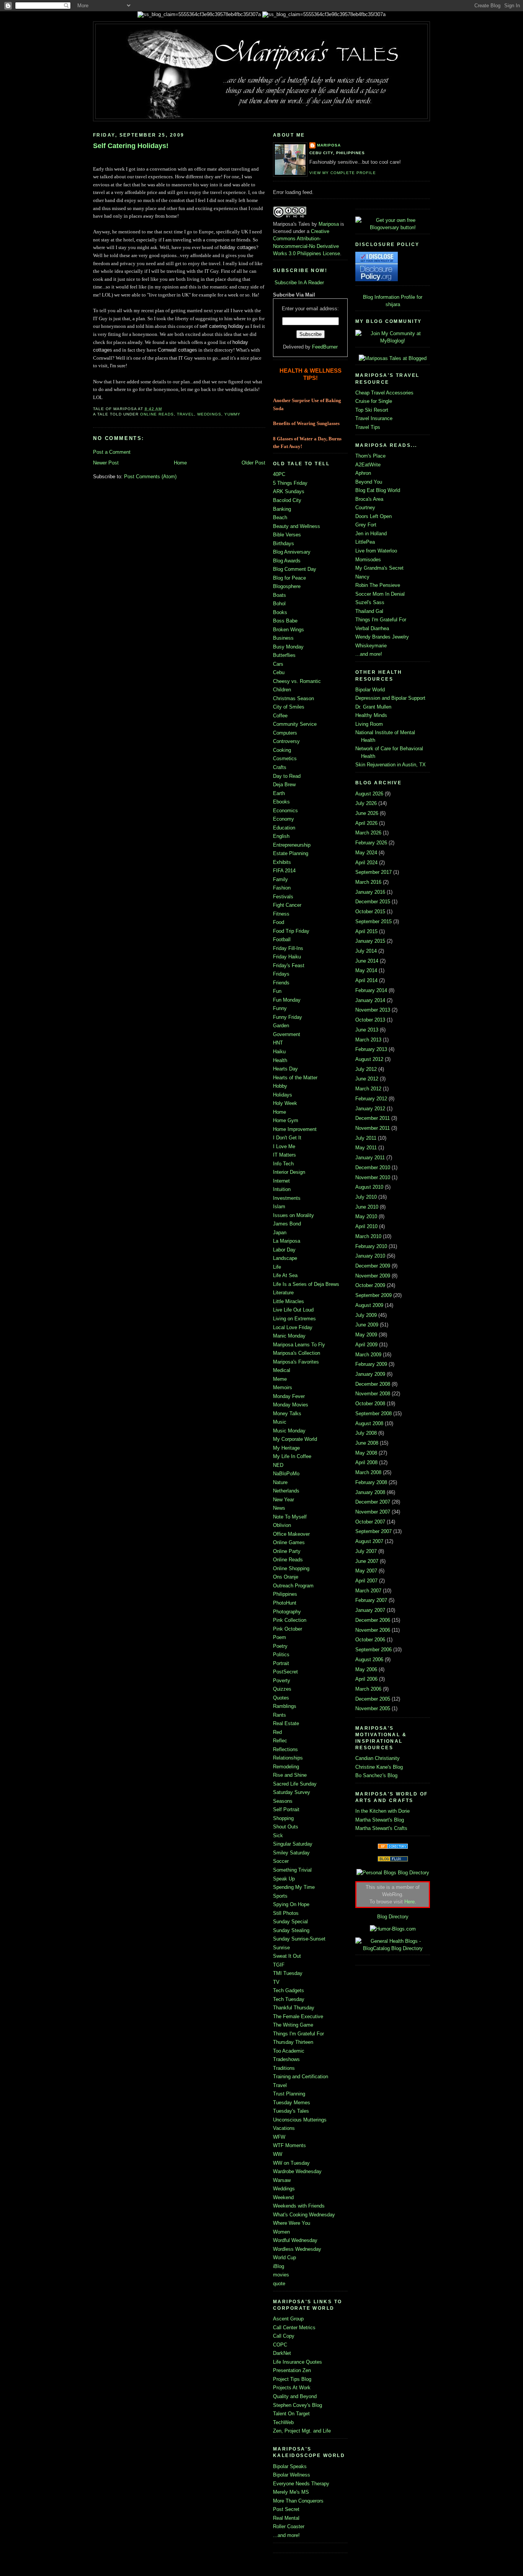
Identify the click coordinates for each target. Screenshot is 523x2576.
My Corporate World (295, 1439)
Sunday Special (290, 1922)
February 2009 (371, 1364)
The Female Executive (298, 2016)
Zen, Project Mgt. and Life (302, 2431)
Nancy (362, 577)
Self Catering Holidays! (131, 146)
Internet (281, 1181)
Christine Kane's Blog (379, 1767)
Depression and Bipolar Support (390, 698)
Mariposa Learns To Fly (299, 1345)
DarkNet (282, 2353)
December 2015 (373, 902)
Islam (279, 1207)
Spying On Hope (291, 1904)
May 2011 (366, 1148)
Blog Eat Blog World (378, 490)
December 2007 (373, 1502)
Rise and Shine (290, 1775)
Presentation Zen (292, 2370)
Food (279, 922)
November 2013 (373, 1010)
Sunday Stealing (291, 1930)
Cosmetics (285, 758)
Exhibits (282, 862)
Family (280, 879)
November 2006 (373, 1630)
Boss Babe (285, 621)
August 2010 (369, 1187)
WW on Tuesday (291, 2163)
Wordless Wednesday (297, 2249)
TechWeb (283, 2422)
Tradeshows (286, 2059)
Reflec (280, 1741)
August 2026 (369, 794)
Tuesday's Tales (291, 2111)
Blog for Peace (289, 578)
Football (282, 939)
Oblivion (282, 1525)
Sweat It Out (287, 1956)
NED (278, 1465)
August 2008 (369, 1423)
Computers (285, 733)
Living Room (369, 724)
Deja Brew (284, 785)
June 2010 (367, 1207)
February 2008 (371, 1482)
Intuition (282, 1189)
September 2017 (373, 872)
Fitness (281, 914)
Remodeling (286, 1767)
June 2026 (367, 813)
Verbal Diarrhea (372, 628)
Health (280, 1060)
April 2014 (366, 980)
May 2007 (366, 1571)
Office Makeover (291, 1534)
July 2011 (366, 1138)
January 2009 (370, 1374)
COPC (280, 2345)
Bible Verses (287, 535)
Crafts (280, 767)
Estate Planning (291, 853)
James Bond (287, 1224)
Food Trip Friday (291, 931)
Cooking (282, 750)
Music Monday (289, 1431)
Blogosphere (287, 586)
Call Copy (284, 2336)
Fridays (281, 974)
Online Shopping (291, 1568)
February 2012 (371, 1099)
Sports (280, 1896)
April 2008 (366, 1462)
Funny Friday (288, 1017)
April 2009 (366, 1345)
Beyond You (369, 482)
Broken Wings (288, 630)
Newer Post (106, 463)
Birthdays (284, 543)
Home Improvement (295, 1129)
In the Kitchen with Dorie (382, 1811)
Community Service (295, 724)
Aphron (363, 473)
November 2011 (373, 1128)
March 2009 (368, 1355)
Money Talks (287, 1413)
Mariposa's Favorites (296, 1362)
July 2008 (366, 1433)
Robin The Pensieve (378, 585)
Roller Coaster (289, 2526)
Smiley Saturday (291, 1853)
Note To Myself (290, 1517)
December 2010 (373, 1167)
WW (278, 2154)
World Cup (284, 2257)
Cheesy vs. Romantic (297, 681)
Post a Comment (112, 452)
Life (277, 1267)
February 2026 (371, 843)
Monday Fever (289, 1396)
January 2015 (370, 941)
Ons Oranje (286, 1577)
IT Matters (284, 1155)
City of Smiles (289, 707)
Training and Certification (301, 2077)
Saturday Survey (292, 1792)
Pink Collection (290, 1620)
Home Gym (286, 1120)
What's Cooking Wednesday (304, 2215)
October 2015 (370, 912)
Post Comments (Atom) (150, 477)
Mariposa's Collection (297, 1353)
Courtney (365, 508)
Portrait (281, 1663)
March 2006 (368, 1689)
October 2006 (370, 1640)
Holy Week (285, 1103)
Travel (186, 414)
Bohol (279, 604)
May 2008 (366, 1453)
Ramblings (285, 1706)
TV (276, 1982)
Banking (282, 509)
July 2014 (366, 951)
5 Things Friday (290, 483)
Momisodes (368, 560)
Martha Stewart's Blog (380, 1820)
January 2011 (370, 1158)
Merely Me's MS (291, 2492)
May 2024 (366, 853)
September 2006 (373, 1650)
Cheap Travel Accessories (384, 393)
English (281, 836)
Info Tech (283, 1164)
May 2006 (366, 1669)
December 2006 (373, 1620)
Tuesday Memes (292, 2103)
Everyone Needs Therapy (301, 2484)
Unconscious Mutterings (300, 2120)
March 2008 (368, 1472)
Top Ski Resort (372, 410)
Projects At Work (292, 2388)
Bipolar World (370, 690)
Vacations (284, 2128)
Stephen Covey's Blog (297, 2405)
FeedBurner (325, 347)
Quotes (281, 1698)
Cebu (279, 672)
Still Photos (286, 1913)
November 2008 (373, 1394)
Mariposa (329, 145)
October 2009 (370, 1285)
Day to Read (287, 776)
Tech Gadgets (288, 1990)
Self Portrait (286, 1809)
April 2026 (366, 823)
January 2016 (370, 892)
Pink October (288, 1629)
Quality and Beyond (295, 2396)
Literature (283, 1293)
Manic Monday (289, 1336)
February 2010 (371, 1246)
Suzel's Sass (370, 602)
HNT (278, 1043)
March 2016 (368, 882)
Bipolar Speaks (290, 2466)
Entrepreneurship (292, 845)
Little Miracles (288, 1301)
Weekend (283, 2197)
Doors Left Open (373, 516)
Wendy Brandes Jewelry (382, 637)
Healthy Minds (371, 715)
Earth (279, 793)
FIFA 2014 (284, 871)
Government (287, 1034)
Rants (279, 1715)
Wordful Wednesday (295, 2240)
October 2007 (370, 1522)
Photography (287, 1612)
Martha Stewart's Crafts (381, 1828)
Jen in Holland (371, 534)
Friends (281, 983)
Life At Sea (285, 1275)
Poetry (280, 1646)
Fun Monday (287, 1000)
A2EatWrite (368, 465)
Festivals (283, 897)
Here (409, 1902)
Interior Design (289, 1172)
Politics (281, 1655)
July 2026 (366, 803)
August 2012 (369, 1059)
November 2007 (373, 1512)
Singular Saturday (293, 1844)
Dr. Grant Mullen (373, 707)
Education (284, 828)
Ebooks (281, 802)
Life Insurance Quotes (297, 2362)
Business (283, 638)
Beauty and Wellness (297, 526)
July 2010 (366, 1197)
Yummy (232, 414)
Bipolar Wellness (292, 2475)
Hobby (280, 1086)
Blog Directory (393, 1917)
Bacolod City (287, 500)
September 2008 (373, 1413)
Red (277, 1732)
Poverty (282, 1681)
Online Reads (157, 414)
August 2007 (369, 1541)
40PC (279, 474)
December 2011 (373, 1118)
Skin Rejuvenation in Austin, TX (391, 765)
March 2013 (368, 1040)
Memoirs (283, 1387)
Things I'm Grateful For (298, 2034)
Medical (282, 1370)
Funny (280, 1008)
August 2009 (369, 1305)
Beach (280, 517)
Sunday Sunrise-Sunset (299, 1939)
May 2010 (366, 1216)
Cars (278, 664)
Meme (280, 1379)
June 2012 (367, 1079)
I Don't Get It (287, 1138)
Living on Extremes (294, 1319)
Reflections (285, 1749)
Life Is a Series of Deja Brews (306, 1284)
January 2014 (370, 1000)
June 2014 (367, 961)
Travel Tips (368, 427)
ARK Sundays (289, 491)
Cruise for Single (374, 401)
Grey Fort (366, 525)
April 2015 (366, 931)
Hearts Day (285, 1069)
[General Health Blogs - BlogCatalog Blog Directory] (393, 1948)
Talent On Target (291, 2414)
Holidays (283, 1095)
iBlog (279, 2266)
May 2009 (366, 1335)
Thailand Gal (369, 611)
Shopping (283, 1818)
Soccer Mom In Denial (380, 594)
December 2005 (373, 1699)
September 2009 (373, 1295)
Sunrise (281, 1948)
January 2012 (370, 1109)
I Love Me (284, 1146)
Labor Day (284, 1250)
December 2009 (373, 1266)
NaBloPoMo (286, 1474)
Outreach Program (293, 1586)
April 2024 (366, 863)
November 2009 (373, 1276)
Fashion (282, 888)
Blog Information (381, 297)
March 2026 (368, 833)
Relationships (288, 1758)
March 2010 (368, 1236)
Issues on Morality (293, 1215)
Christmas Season (293, 698)
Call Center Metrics (294, 2328)
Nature (280, 1482)
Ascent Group (288, 2319)
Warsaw (282, 2180)
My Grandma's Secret (379, 568)
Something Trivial (292, 1870)
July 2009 (366, 1315)
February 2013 (371, 1049)
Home (180, 463)
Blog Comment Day (295, 569)
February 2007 (371, 1600)
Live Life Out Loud (293, 1310)
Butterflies (284, 655)
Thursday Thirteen (293, 2042)
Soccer (281, 1861)
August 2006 (369, 1659)
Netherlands (286, 1491)
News (279, 1508)
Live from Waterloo (376, 551)
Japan (280, 1233)
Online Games (289, 1542)
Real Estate (286, 1723)
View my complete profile (343, 173)
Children (282, 690)
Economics (285, 811)
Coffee (280, 716)
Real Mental (286, 2518)
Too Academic (289, 2051)
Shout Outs (286, 1827)
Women (281, 2232)
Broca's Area (369, 499)
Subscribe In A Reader (299, 283)
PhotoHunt (285, 1603)
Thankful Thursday (294, 2008)
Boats (279, 595)
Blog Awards (287, 561)
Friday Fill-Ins (288, 948)
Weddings (209, 414)
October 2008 (370, 1404)
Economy (284, 819)
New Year (284, 1500)
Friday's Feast (289, 965)
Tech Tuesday (289, 1999)
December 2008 (373, 1384)
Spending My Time (294, 1887)
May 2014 (366, 970)
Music (280, 1422)
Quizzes (282, 1689)
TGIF (279, 1965)
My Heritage (286, 1448)
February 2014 (371, 990)
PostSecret (285, 1672)
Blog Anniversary (292, 552)
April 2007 (366, 1581)
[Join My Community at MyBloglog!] (393, 341)
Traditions (284, 2068)
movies (281, 2275)
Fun (277, 991)
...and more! (286, 2535)
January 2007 (370, 1610)
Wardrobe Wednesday (297, 2171)
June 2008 (367, 1443)
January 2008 (370, 1492)
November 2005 (373, 1708)
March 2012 (368, 1089)
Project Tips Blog (292, 2379)
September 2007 (373, 1531)
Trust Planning (289, 2094)
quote (279, 2284)
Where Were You (292, 2223)
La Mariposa (287, 1241)
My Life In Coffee (292, 1456)
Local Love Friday (293, 1327)
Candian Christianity (378, 1758)
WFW (279, 2137)
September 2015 (373, 921)
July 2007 (366, 1551)
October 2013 (370, 1020)
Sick (278, 1835)
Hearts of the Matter (295, 1078)
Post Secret (286, 2509)
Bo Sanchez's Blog (376, 1775)
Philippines (285, 1594)
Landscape (285, 1258)
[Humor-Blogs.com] (393, 1929)
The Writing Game (293, 2025)
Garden (281, 1026)
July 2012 (366, 1069)
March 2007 (368, 1591)
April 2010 (366, 1226)
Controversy (286, 741)
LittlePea (365, 542)
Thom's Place (370, 456)
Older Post (253, 463)
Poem (279, 1637)
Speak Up (284, 1879)
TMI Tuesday (288, 1973)
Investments (287, 1198)
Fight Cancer (287, 905)
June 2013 (367, 1030)
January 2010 (370, 1256)
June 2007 (367, 1561)
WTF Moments (289, 2145)
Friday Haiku (287, 957)
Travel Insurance (374, 418)
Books (280, 612)
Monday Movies (291, 1405)
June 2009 (367, 1325)
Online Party (287, 1551)
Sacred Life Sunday (295, 1784)
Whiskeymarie (371, 646)
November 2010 (373, 1177)
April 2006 (366, 1679)
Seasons (283, 1801)
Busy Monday (288, 647)
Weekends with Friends (299, 2206)
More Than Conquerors (298, 2501)
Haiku (279, 1052)
